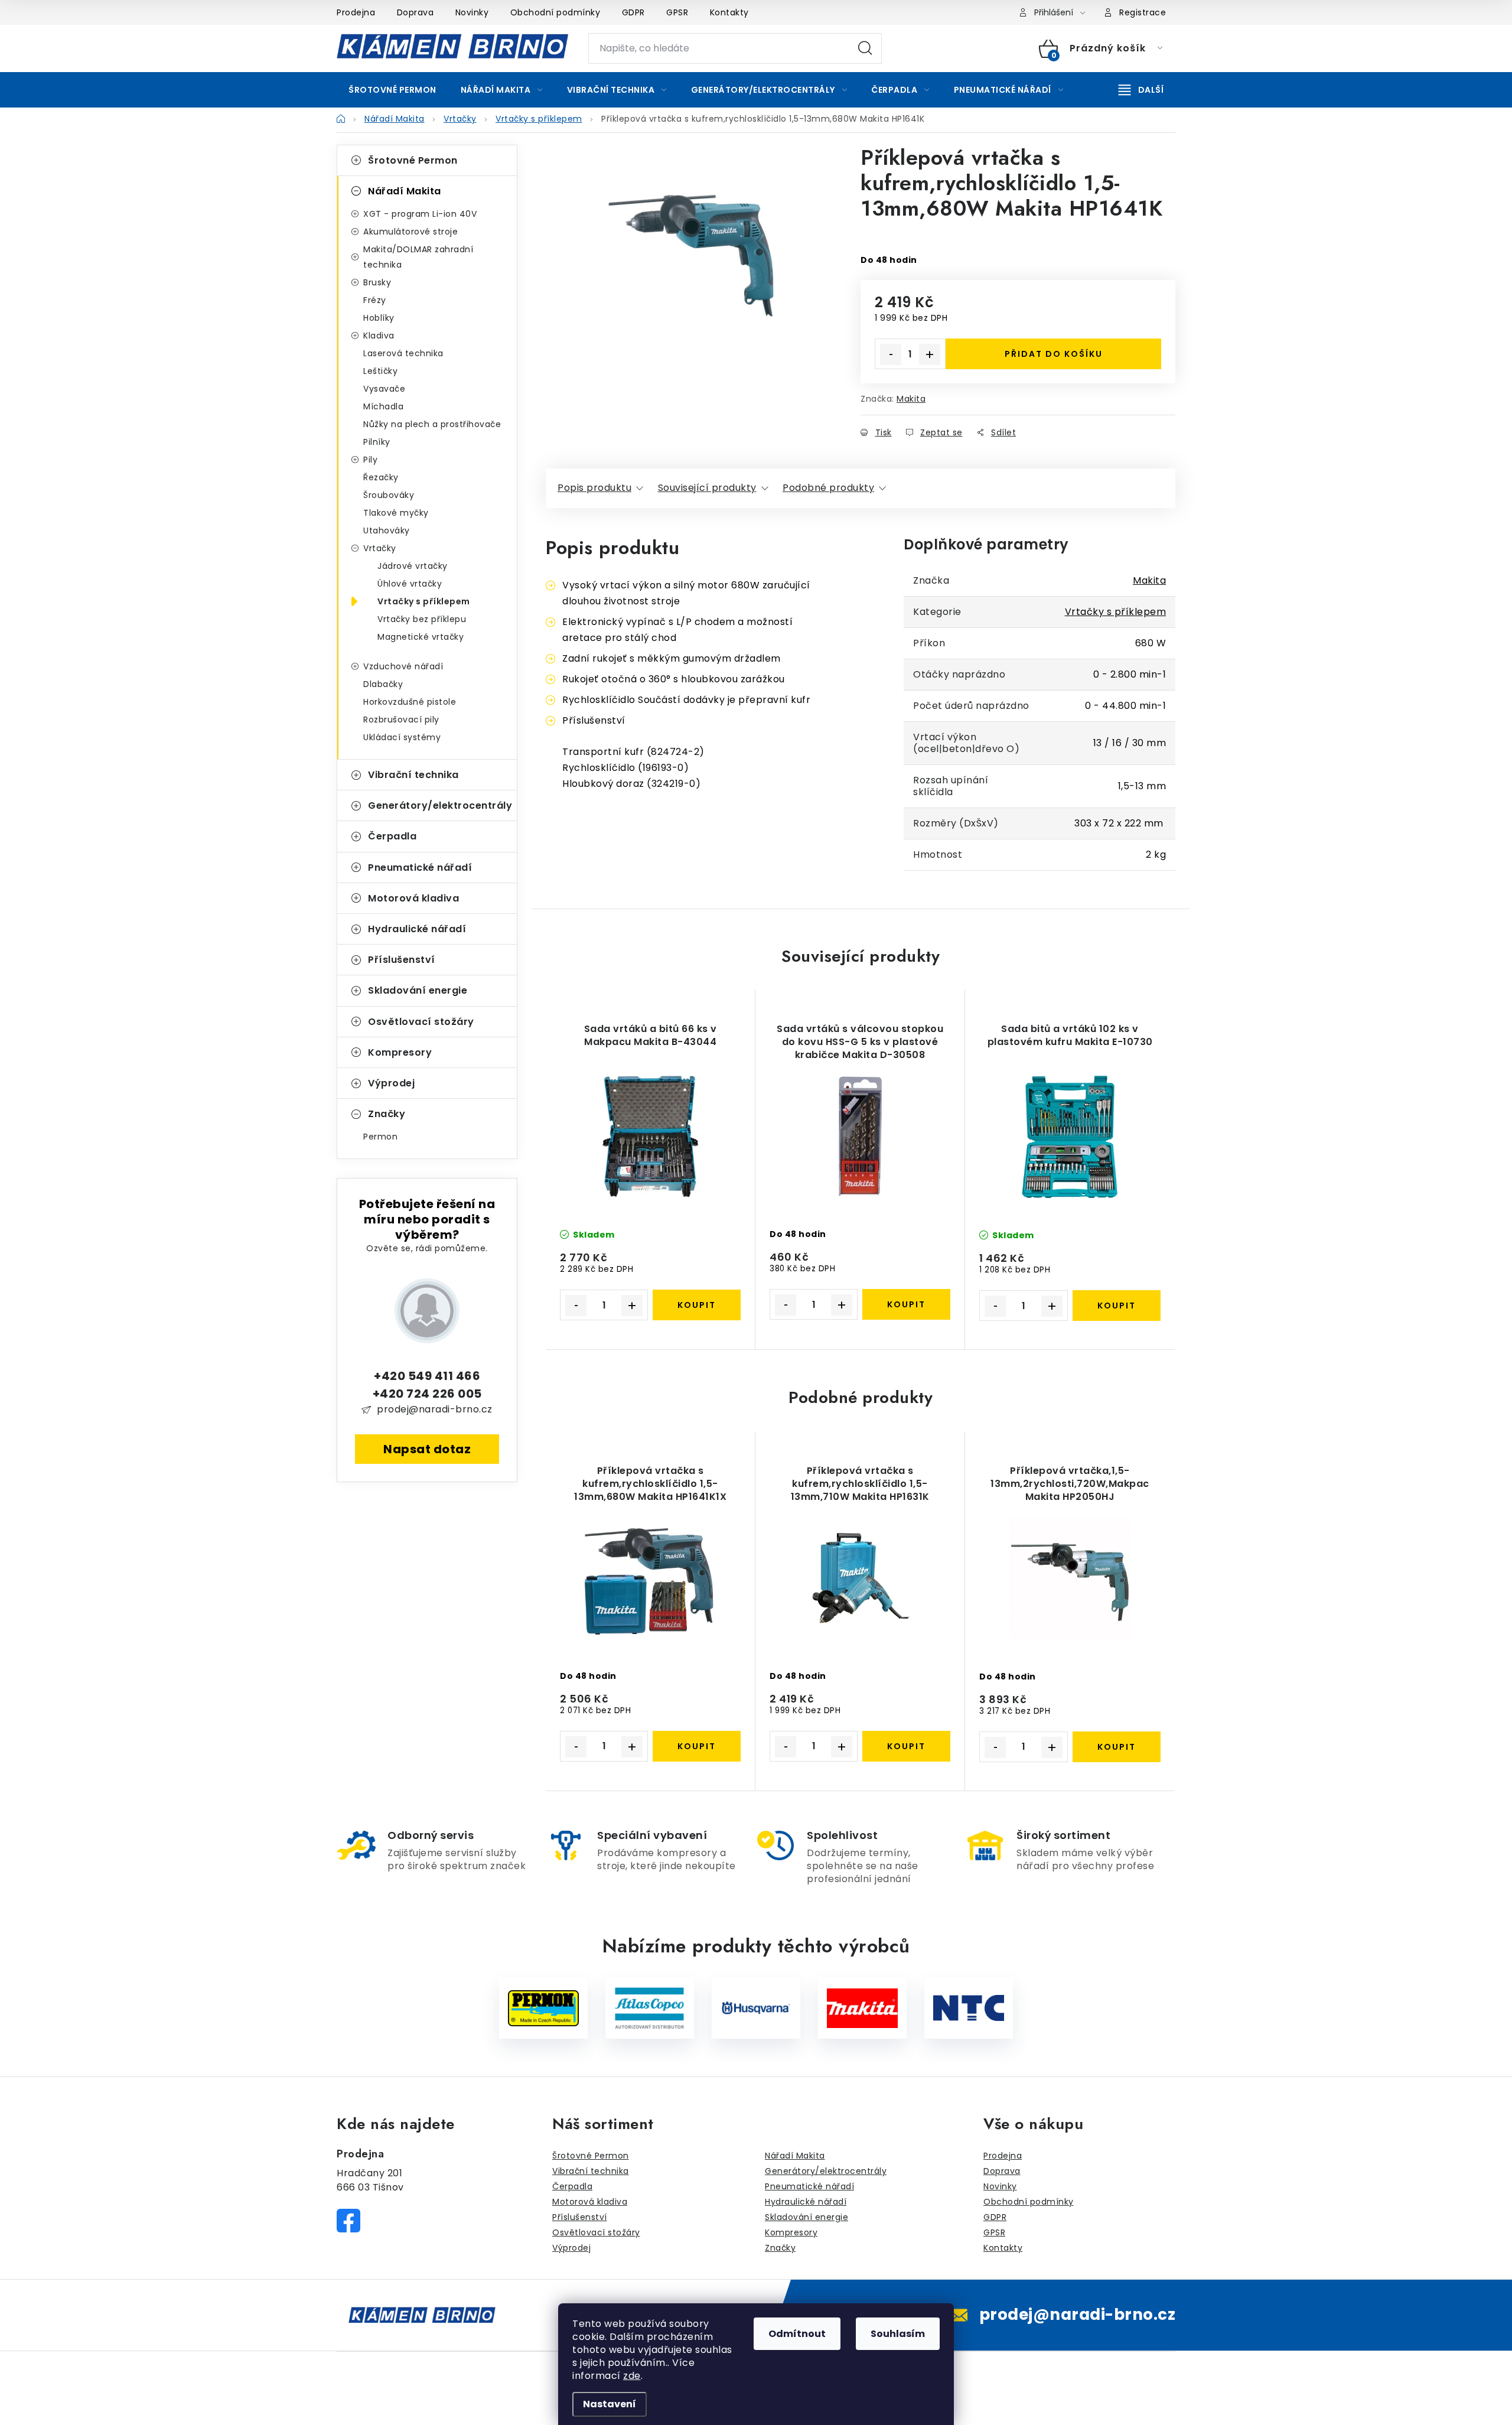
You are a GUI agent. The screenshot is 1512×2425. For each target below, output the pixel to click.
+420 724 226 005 (427, 1394)
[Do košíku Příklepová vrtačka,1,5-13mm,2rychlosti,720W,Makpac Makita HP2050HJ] (1117, 1747)
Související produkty (707, 488)
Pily (370, 460)
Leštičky (380, 371)
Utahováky (387, 530)
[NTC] (969, 2008)
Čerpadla (392, 836)
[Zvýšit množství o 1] (930, 354)
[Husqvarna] (756, 2008)
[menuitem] (392, 90)
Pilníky (377, 442)
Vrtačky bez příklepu (422, 619)
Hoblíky (379, 318)
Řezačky (381, 477)
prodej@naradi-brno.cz (435, 1409)
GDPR (633, 12)
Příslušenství (402, 960)
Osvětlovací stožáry (421, 1022)
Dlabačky (383, 684)
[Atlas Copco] (650, 2008)
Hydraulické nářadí (417, 929)
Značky (387, 1114)
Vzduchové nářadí (403, 666)
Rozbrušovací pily (401, 720)
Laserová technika (403, 353)
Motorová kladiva (413, 898)
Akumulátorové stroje (410, 232)
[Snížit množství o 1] (891, 354)
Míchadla (383, 406)
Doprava (416, 12)
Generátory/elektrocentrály (440, 805)
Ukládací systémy (402, 737)
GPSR (677, 12)
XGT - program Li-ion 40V (420, 214)
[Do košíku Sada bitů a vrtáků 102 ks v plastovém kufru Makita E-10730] (1117, 1306)
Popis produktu (594, 488)
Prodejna (356, 12)
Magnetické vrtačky (421, 637)
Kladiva (379, 336)
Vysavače (384, 389)
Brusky (377, 282)
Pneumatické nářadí (420, 868)
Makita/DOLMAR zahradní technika (418, 257)
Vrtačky (380, 548)
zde (632, 2376)
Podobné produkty (828, 488)
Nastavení (610, 2404)
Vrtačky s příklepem (424, 601)
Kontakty (729, 12)
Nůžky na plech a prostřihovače (432, 424)
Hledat (865, 48)
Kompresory (400, 1052)
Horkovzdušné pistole (410, 702)
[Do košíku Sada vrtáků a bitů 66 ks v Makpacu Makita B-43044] (697, 1305)
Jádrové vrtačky (413, 566)
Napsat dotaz (427, 1449)
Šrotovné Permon (413, 160)
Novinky (472, 12)
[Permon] (543, 2008)
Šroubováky (389, 495)
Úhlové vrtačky (410, 584)
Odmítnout (797, 2334)
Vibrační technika (413, 775)
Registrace (1143, 12)
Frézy (375, 300)
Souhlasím (898, 2334)
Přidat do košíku (1054, 354)
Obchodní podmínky (555, 12)
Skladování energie (418, 990)
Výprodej (391, 1083)
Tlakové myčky (396, 513)
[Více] (1141, 90)
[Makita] (862, 2008)
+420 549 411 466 (427, 1376)
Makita (911, 399)
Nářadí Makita (405, 191)
